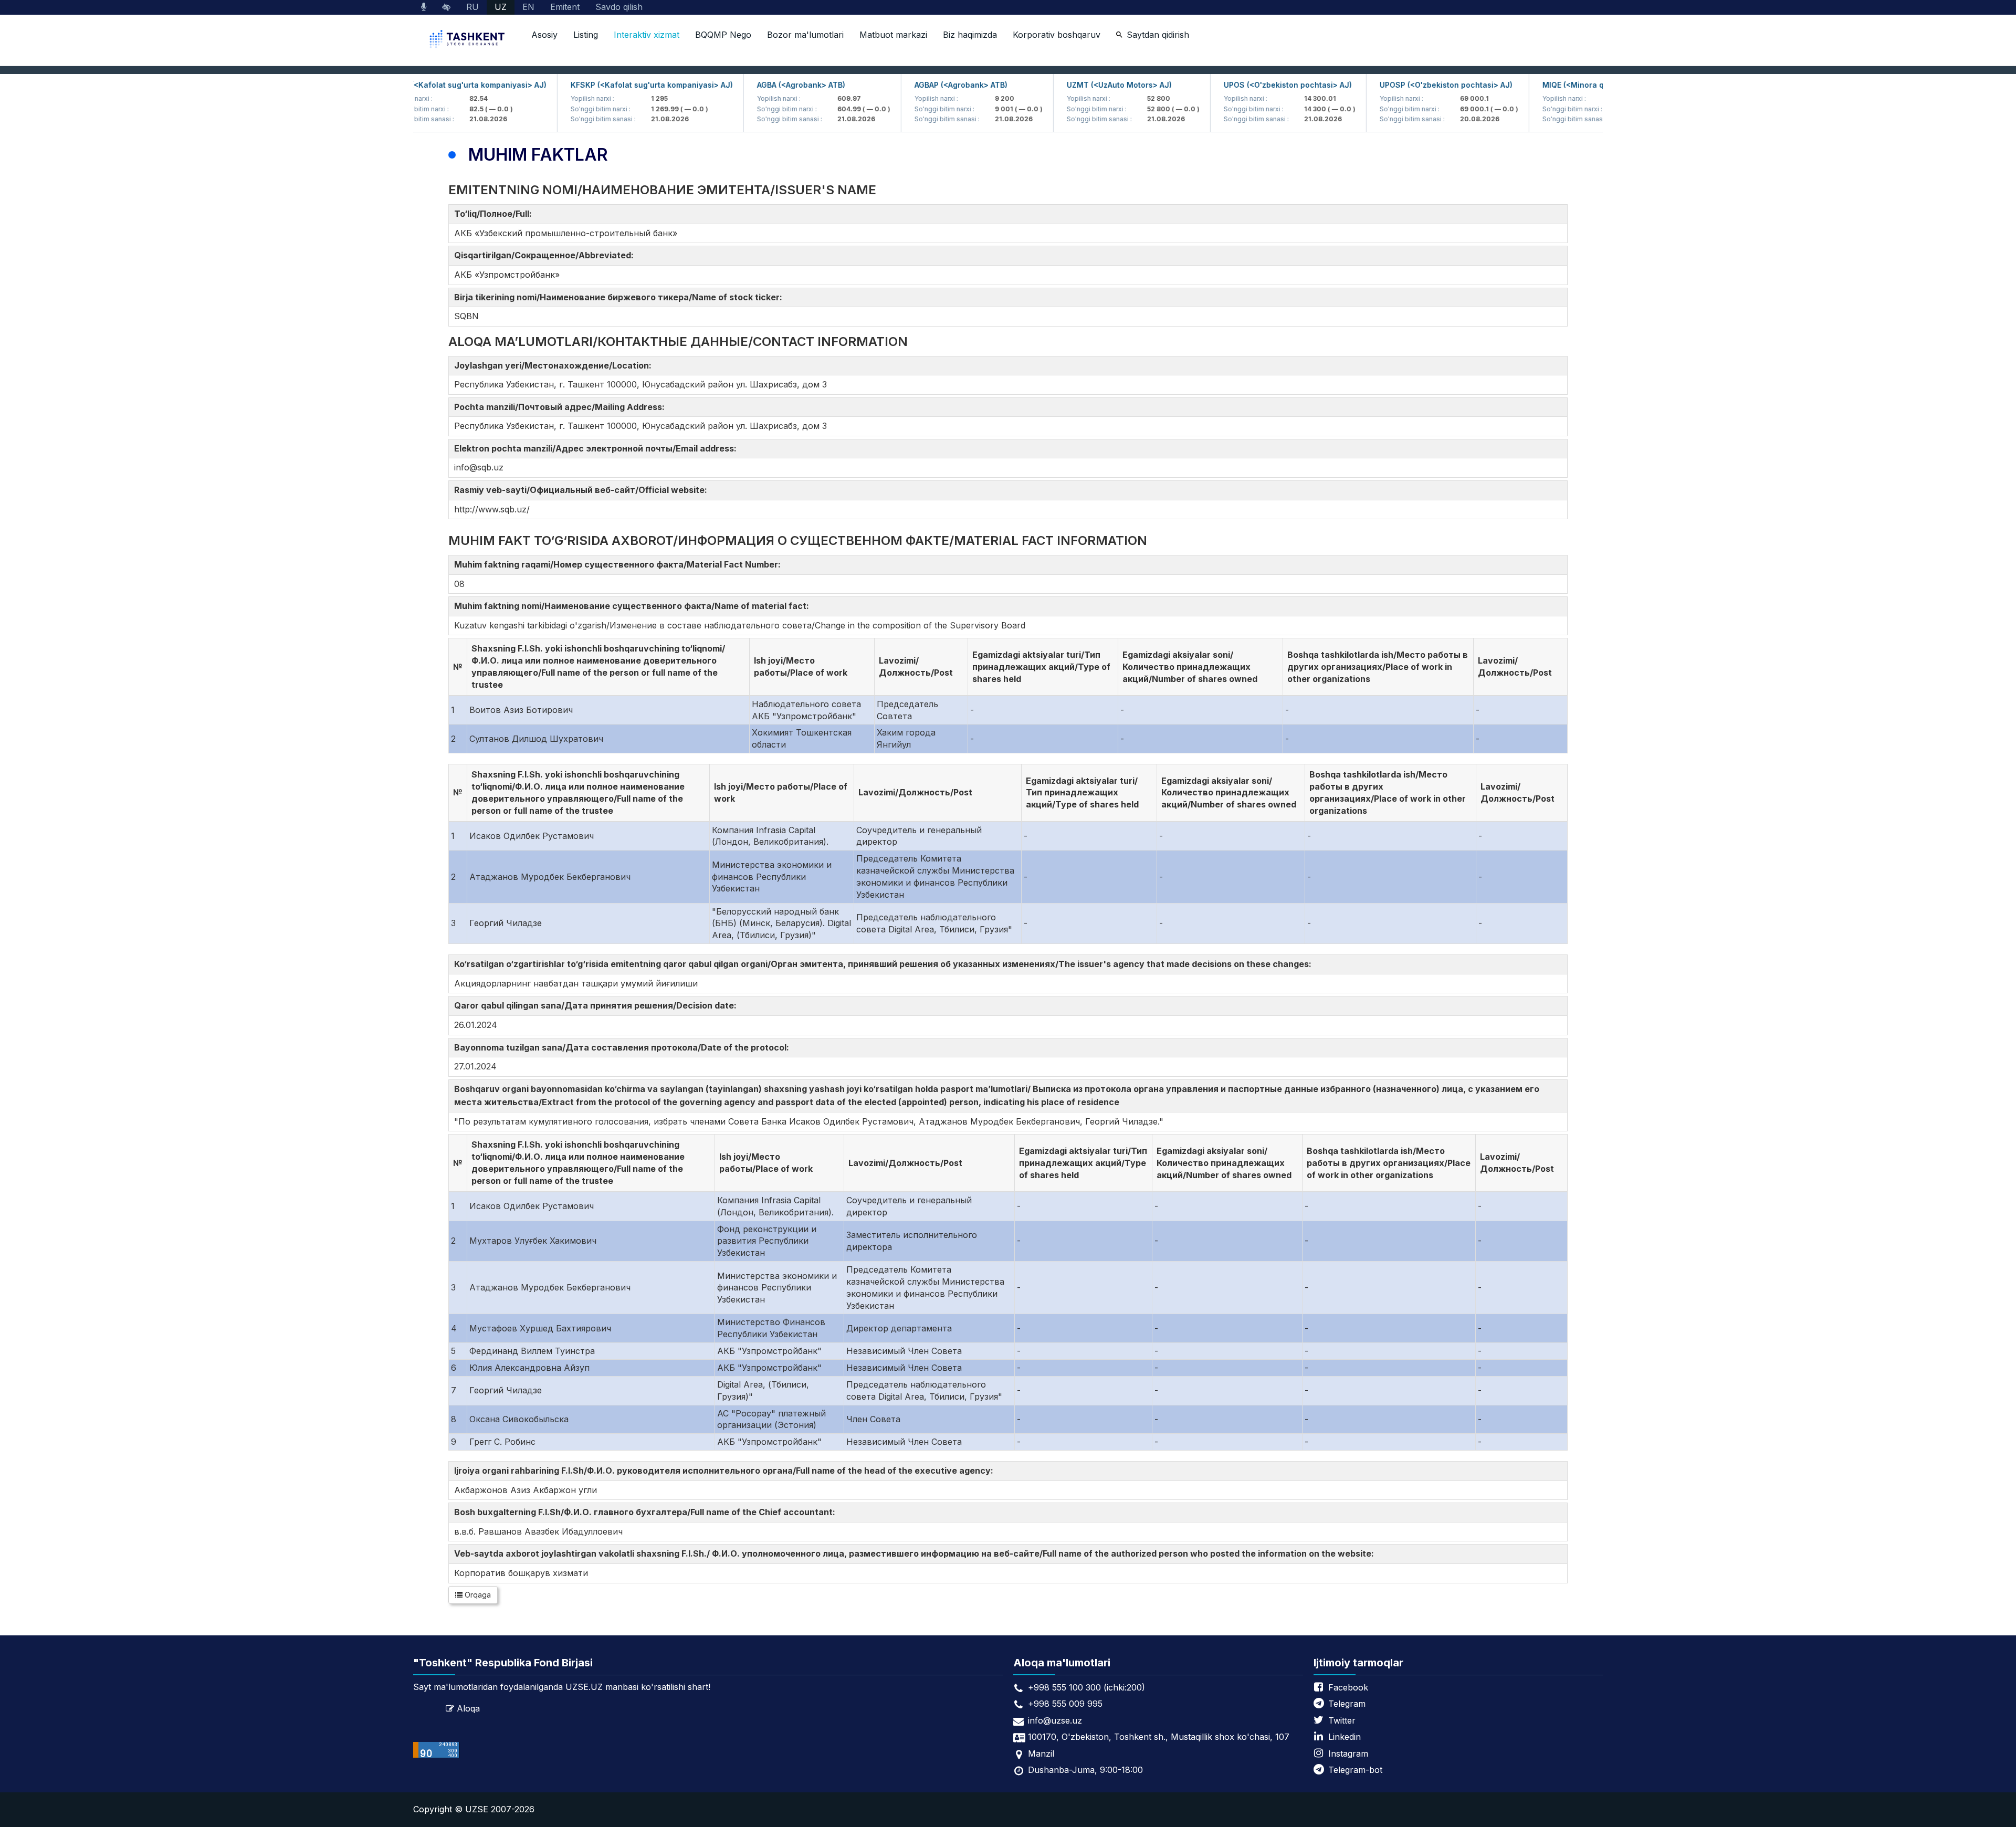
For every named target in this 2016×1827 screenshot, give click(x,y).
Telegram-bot (1355, 1770)
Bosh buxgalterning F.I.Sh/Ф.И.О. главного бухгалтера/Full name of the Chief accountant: (647, 1512)
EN (528, 7)
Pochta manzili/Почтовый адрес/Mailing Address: (561, 407)
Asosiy (544, 35)
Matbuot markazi (893, 35)
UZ (501, 7)
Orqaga (477, 1595)
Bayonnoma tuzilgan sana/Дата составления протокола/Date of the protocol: (624, 1047)
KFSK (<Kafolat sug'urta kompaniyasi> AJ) (424, 85)
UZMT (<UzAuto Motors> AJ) (1076, 85)
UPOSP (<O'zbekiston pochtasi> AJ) (1403, 85)
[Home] (468, 40)
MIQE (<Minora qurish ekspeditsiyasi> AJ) (1576, 85)
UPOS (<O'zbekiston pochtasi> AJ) (1244, 85)
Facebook (1348, 1687)
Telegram (1347, 1704)
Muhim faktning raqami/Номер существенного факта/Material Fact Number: (619, 564)
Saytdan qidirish (1158, 35)
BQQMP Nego (723, 35)
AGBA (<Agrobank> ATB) (758, 85)
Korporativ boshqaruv (1057, 35)
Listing (586, 35)
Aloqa (468, 1708)
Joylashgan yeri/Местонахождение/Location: (555, 365)
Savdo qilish (619, 7)
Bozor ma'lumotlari (805, 35)
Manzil (1041, 1753)
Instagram (1348, 1753)
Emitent (565, 7)
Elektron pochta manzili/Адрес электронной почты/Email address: (597, 448)
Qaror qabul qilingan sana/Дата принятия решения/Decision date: (597, 1005)
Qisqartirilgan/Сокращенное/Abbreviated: (546, 255)
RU (472, 7)
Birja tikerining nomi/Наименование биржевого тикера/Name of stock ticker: (620, 297)
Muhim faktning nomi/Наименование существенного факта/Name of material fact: (634, 606)
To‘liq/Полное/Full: (495, 214)
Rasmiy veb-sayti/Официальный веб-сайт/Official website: (583, 490)
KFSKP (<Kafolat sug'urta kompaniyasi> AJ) (608, 85)
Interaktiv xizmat (647, 35)
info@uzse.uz (1055, 1720)
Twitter (1342, 1720)
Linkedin (1345, 1737)
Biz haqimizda (970, 35)
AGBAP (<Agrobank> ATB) (917, 85)
